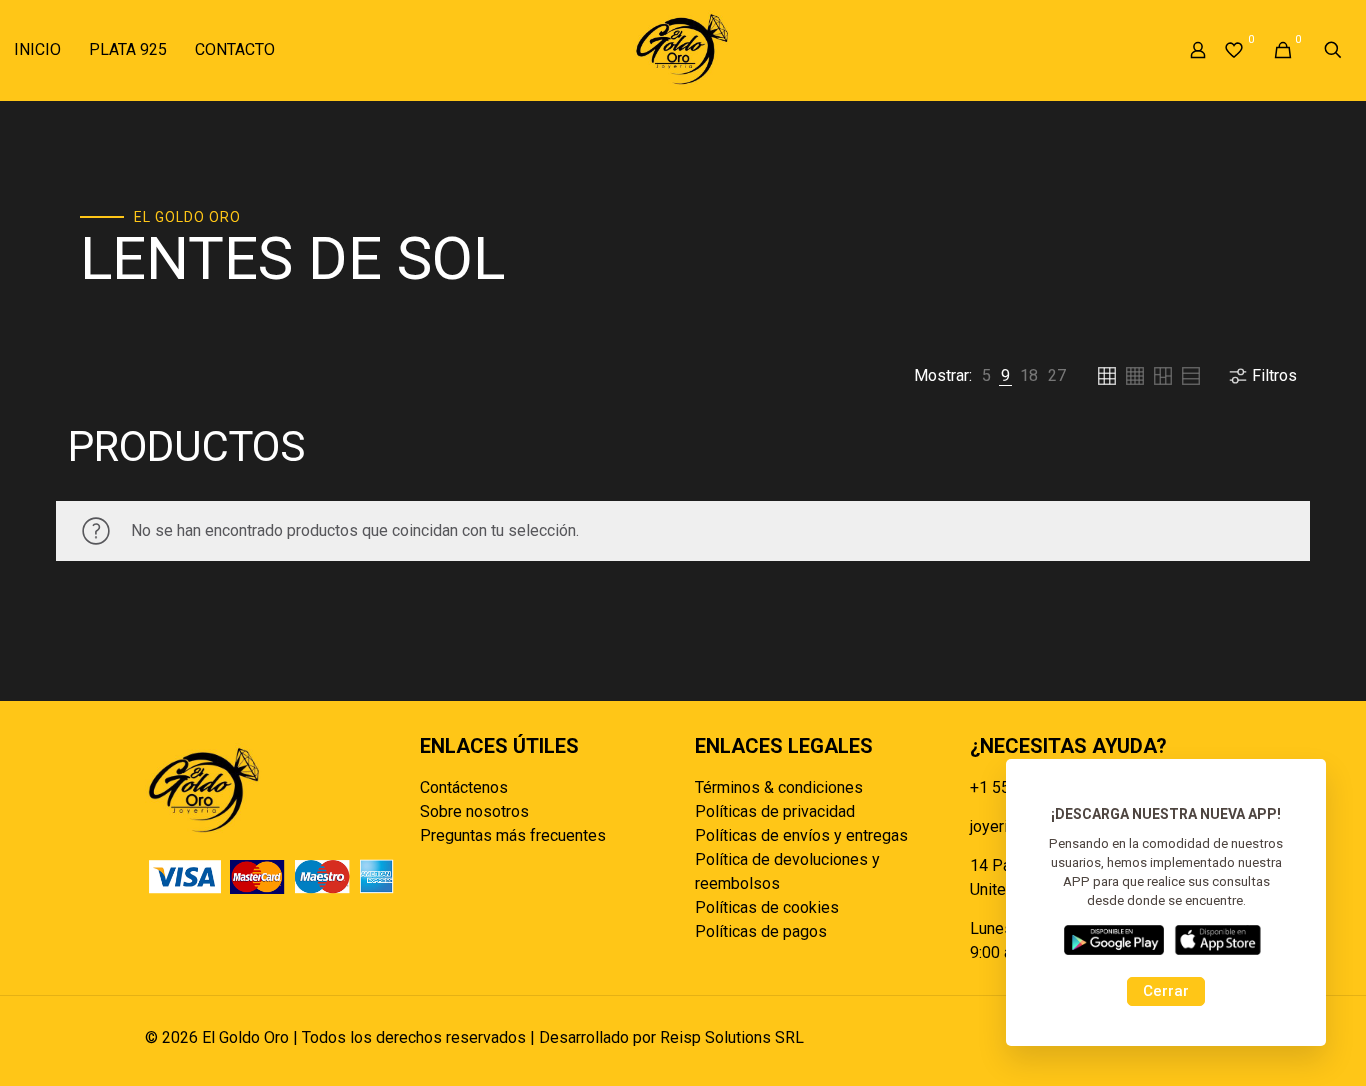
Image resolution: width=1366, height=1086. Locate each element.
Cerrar (1166, 991)
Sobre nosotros (474, 811)
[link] (986, 376)
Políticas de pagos (761, 931)
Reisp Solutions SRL (732, 1037)
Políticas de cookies (767, 907)
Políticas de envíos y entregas (801, 835)
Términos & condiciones (779, 787)
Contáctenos (464, 787)
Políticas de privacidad (775, 811)
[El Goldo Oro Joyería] (682, 50)
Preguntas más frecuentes (513, 835)
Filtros (1274, 375)
